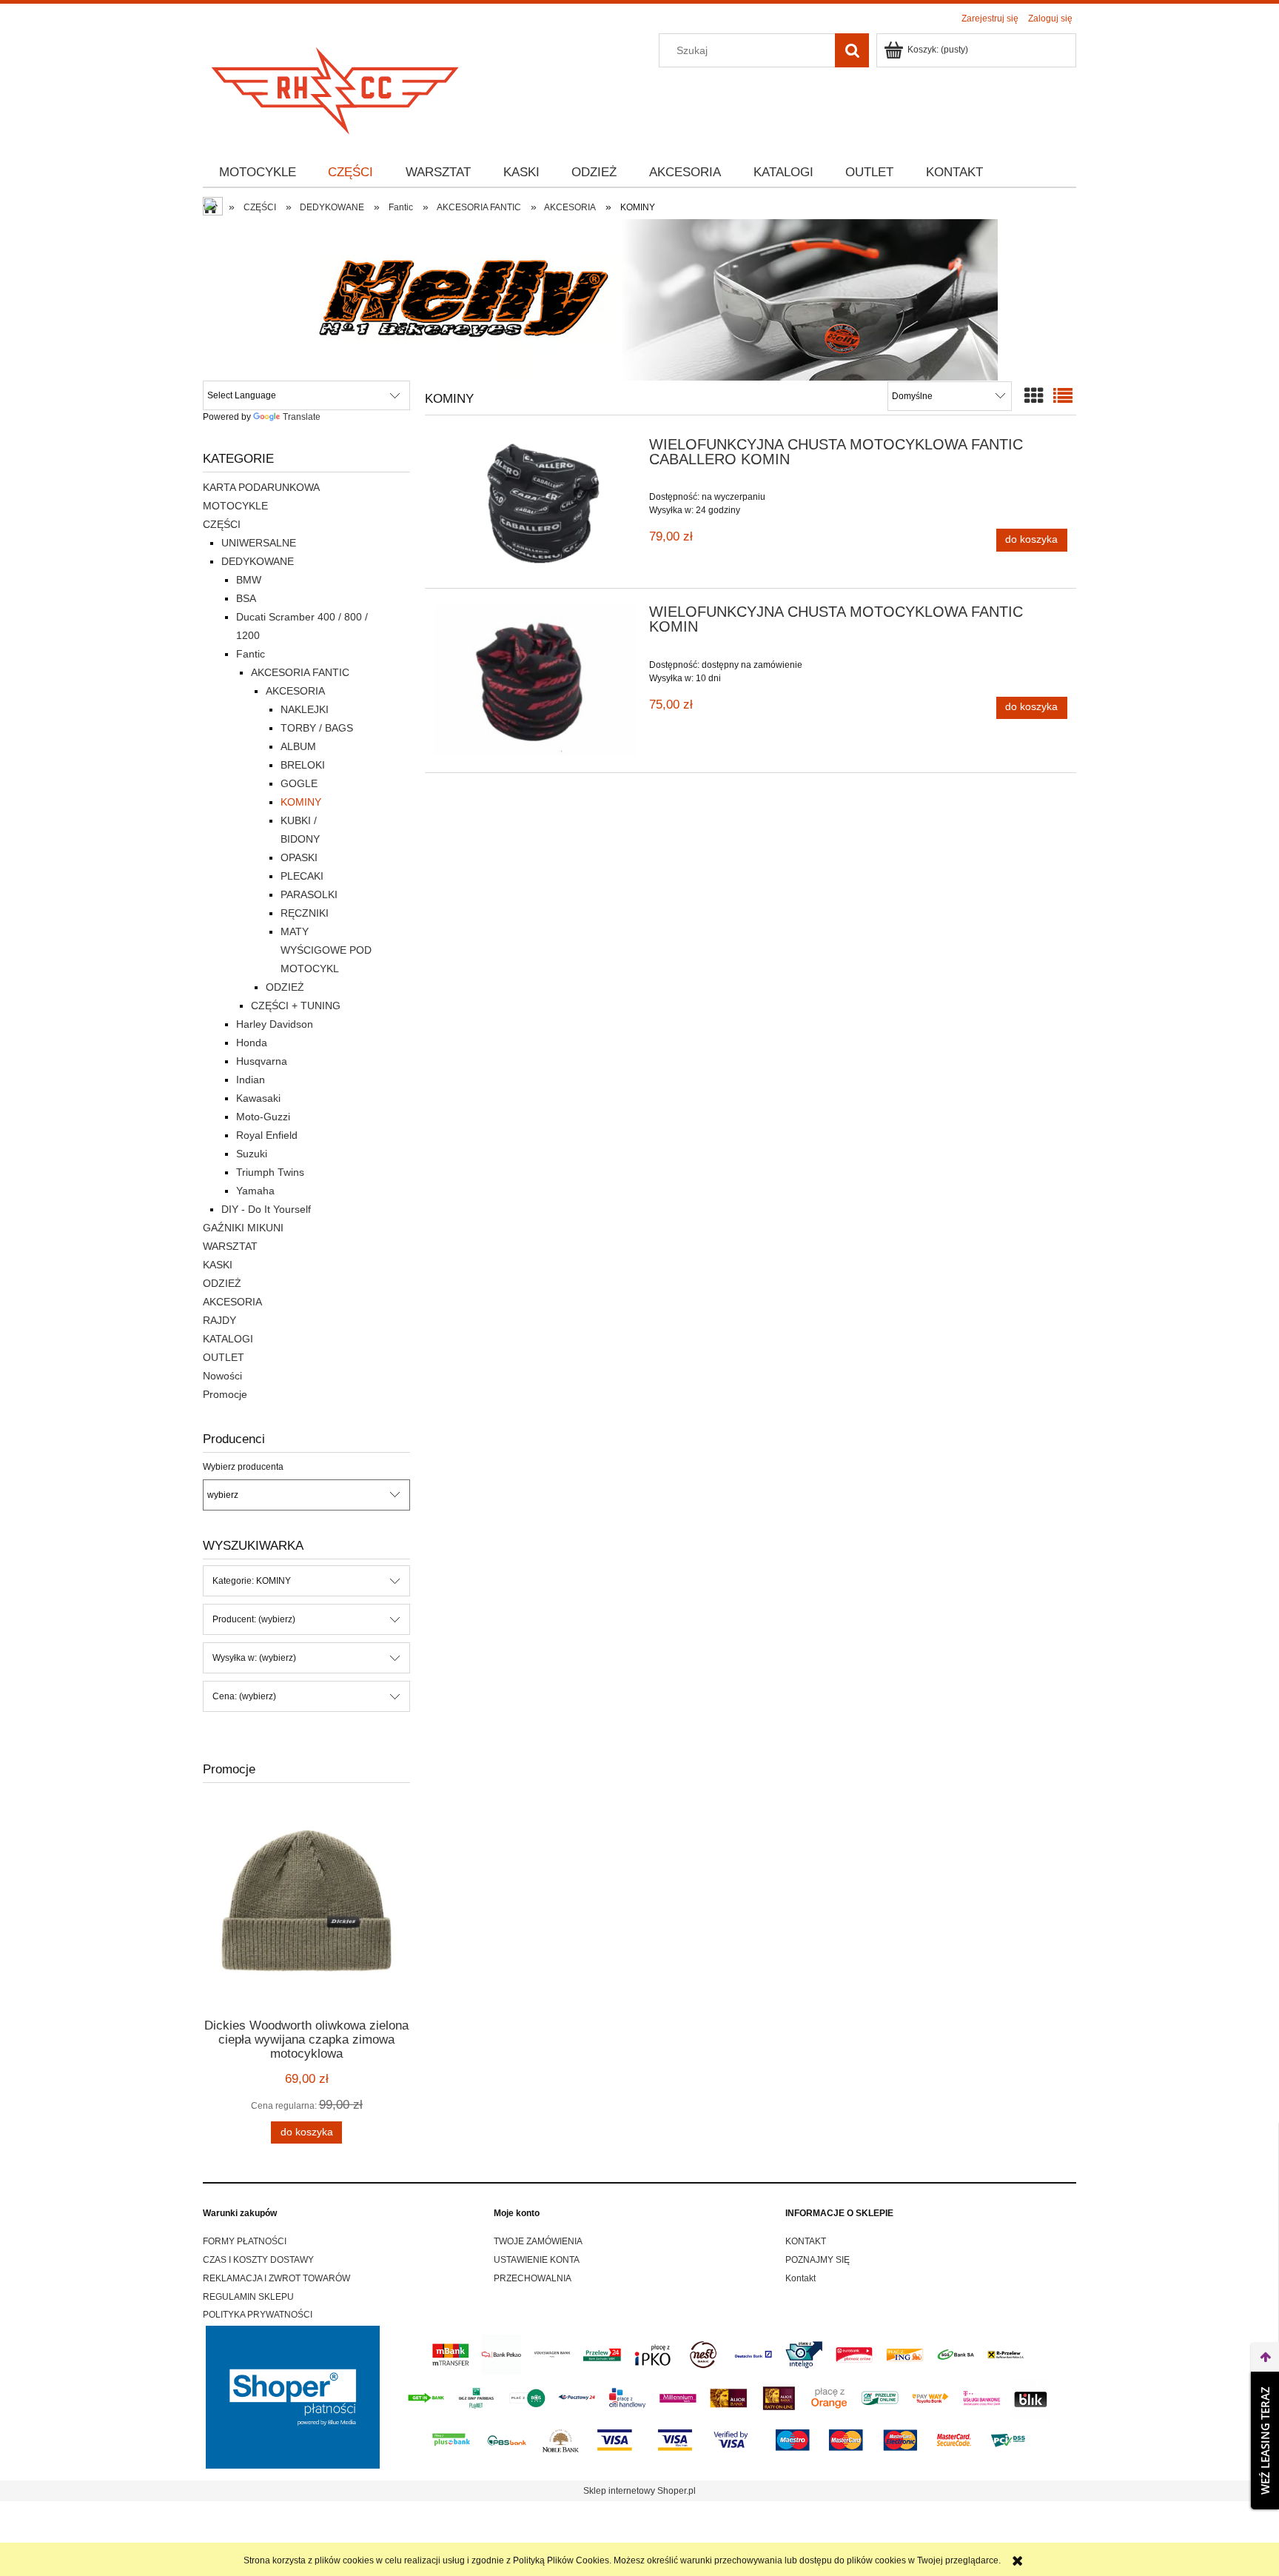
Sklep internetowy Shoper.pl (639, 2491)
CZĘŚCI (222, 524)
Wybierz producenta (243, 1467)
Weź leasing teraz (1265, 2440)
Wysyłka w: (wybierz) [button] (254, 1658)
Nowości (222, 1376)
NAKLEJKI (305, 709)
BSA (246, 598)
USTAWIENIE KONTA (537, 2260)
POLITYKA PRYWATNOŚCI (258, 2315)
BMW (249, 580)
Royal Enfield (267, 1135)
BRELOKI (303, 765)
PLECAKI (302, 876)
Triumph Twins (270, 1172)
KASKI (218, 1265)
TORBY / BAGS (317, 728)
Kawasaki (258, 1098)
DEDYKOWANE (258, 561)
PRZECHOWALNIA (533, 2278)
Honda (252, 1043)
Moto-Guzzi (263, 1117)
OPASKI (299, 857)
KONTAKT (806, 2241)
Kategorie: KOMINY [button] (252, 1581)
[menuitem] (258, 173)
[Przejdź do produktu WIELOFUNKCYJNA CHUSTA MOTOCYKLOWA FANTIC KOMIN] (535, 680)
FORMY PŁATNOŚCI (245, 2241)
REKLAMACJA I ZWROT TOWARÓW (276, 2278)
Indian (251, 1080)
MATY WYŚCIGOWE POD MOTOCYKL (326, 950)
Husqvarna (262, 1061)
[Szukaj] (852, 50)
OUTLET (224, 1357)
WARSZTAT (230, 1246)
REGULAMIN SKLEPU (248, 2297)
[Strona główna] (336, 86)
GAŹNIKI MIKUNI (243, 1228)
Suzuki (252, 1154)
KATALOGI (228, 1339)
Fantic (251, 654)
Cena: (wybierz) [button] (244, 1696)
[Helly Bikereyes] (639, 299)
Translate (302, 417)
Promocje (225, 1394)
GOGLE (299, 783)
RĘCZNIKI (305, 913)
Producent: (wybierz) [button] (254, 1619)
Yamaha (255, 1191)
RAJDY (219, 1320)
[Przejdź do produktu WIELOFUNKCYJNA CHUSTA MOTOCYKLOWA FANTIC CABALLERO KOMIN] (535, 505)
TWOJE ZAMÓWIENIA (538, 2241)
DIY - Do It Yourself (266, 1209)
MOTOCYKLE (235, 506)
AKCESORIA (295, 691)
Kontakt (800, 2278)
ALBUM (298, 746)
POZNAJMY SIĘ (818, 2260)
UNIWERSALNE (259, 543)
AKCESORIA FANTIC (300, 672)
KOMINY (301, 802)
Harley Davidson (275, 1024)
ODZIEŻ (285, 987)
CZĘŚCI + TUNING (296, 1006)
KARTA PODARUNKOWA (261, 487)
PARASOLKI (309, 894)
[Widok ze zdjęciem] (1034, 396)
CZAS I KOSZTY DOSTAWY (258, 2260)
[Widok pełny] (1063, 396)
